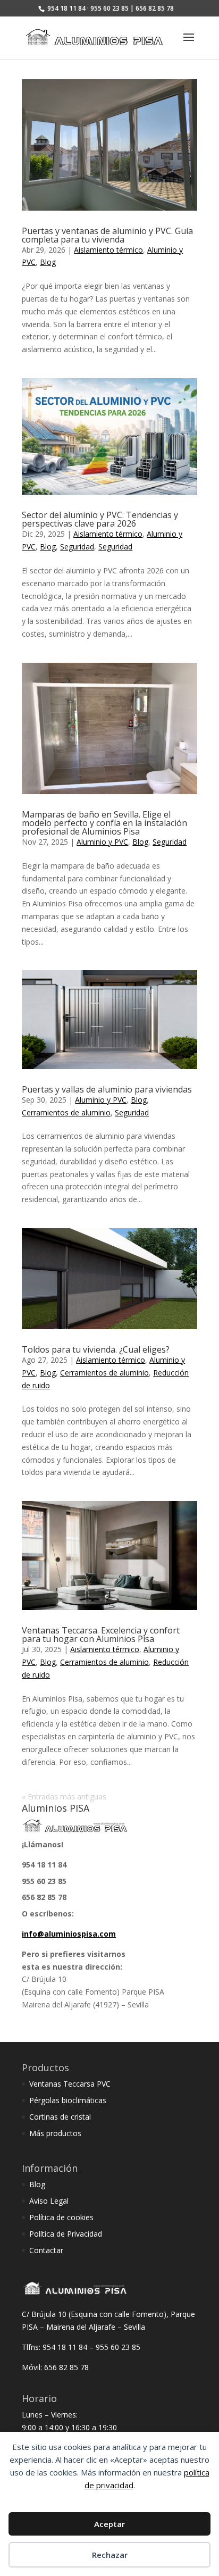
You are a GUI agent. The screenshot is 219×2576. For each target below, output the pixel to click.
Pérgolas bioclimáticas (68, 2100)
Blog (48, 262)
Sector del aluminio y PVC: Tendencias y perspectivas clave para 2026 (100, 519)
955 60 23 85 (44, 1881)
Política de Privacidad (66, 2234)
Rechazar (110, 2555)
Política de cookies (61, 2217)
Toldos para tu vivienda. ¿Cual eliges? (96, 1349)
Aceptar (109, 2524)
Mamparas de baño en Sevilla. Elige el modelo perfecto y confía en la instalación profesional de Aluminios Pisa (104, 823)
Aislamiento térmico (108, 250)
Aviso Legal (49, 2201)
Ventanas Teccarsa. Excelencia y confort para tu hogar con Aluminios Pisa (101, 1635)
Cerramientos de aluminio (66, 1112)
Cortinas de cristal (60, 2117)
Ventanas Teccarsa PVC (70, 2084)
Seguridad (77, 547)
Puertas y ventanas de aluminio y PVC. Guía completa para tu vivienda (107, 235)
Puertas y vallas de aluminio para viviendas (107, 1089)
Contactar (46, 2250)
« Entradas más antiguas (64, 1796)
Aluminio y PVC (102, 842)
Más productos (55, 2133)
